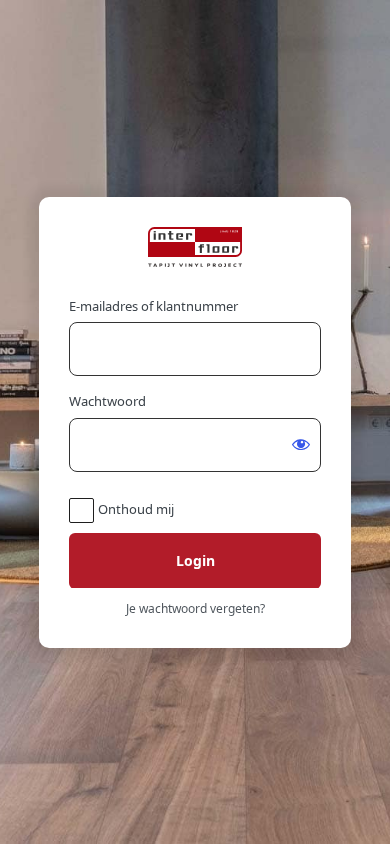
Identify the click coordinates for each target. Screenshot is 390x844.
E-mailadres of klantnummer (153, 306)
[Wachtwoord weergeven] (301, 444)
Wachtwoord (107, 401)
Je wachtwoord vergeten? (195, 608)
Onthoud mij (136, 509)
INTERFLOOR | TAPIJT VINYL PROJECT (195, 247)
